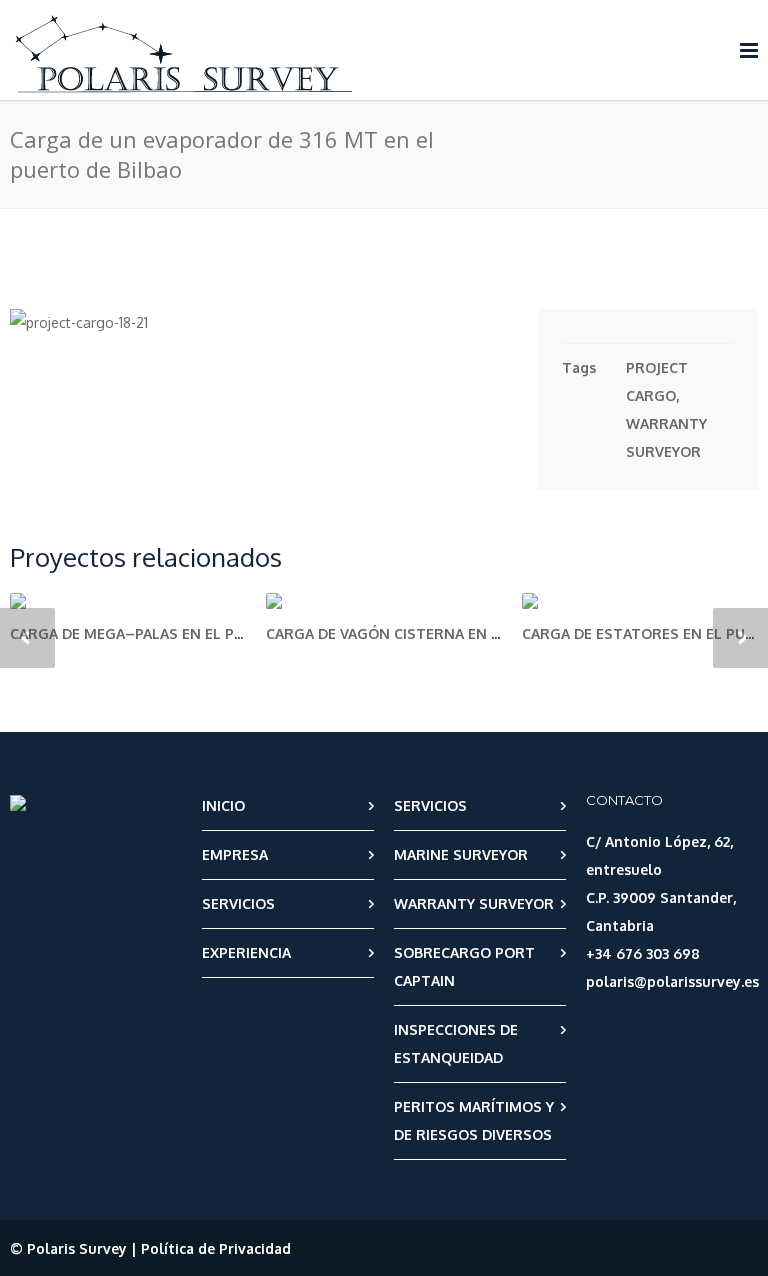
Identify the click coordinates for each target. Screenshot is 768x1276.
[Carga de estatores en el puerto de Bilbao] (640, 601)
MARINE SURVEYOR (461, 854)
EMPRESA (235, 854)
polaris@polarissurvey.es (672, 981)
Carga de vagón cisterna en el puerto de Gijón (451, 633)
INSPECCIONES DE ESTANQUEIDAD (456, 1043)
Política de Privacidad (216, 1248)
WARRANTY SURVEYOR (474, 903)
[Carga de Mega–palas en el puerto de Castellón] (128, 601)
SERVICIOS (238, 903)
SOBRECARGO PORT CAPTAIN (464, 966)
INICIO (223, 805)
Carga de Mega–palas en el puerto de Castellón (201, 633)
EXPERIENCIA (246, 952)
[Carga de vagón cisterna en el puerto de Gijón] (384, 601)
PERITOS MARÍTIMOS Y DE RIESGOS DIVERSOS (474, 1120)
